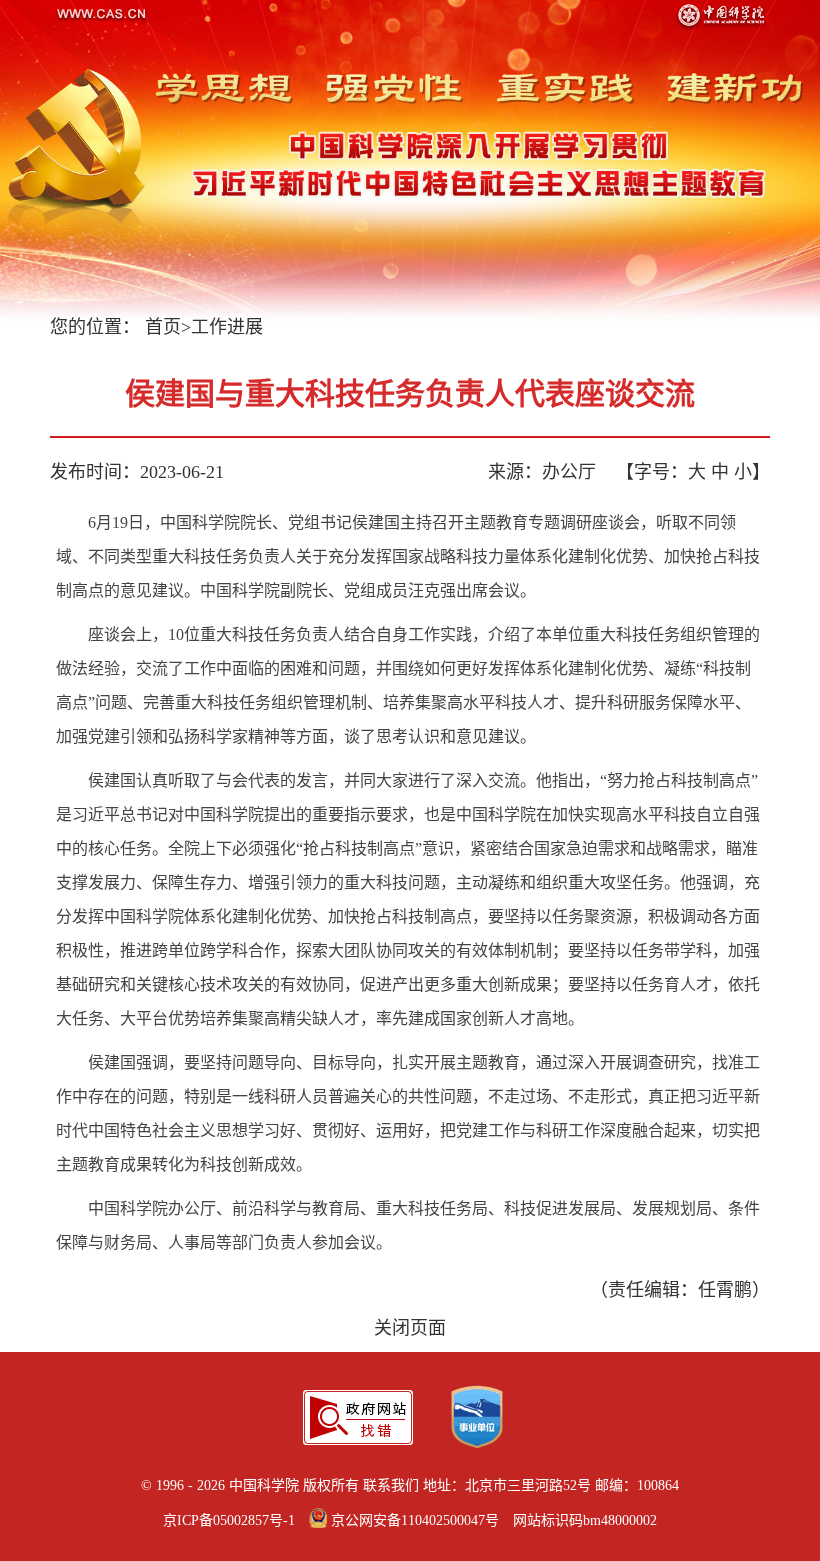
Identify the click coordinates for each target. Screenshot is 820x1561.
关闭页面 (410, 1328)
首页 (163, 327)
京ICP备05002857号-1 (229, 1520)
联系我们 (391, 1485)
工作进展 (227, 327)
